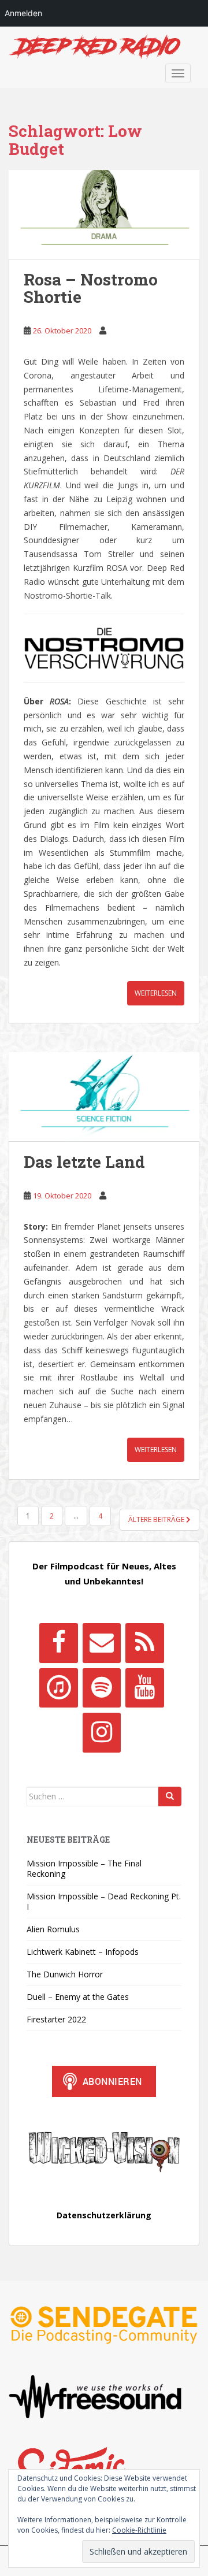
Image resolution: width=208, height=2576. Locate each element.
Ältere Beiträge (157, 1519)
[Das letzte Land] (104, 1097)
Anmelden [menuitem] (23, 13)
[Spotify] (102, 1688)
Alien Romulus (53, 1929)
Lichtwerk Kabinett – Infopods (83, 1952)
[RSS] (144, 1643)
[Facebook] (58, 1643)
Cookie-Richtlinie (139, 2530)
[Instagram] (102, 1732)
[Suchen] (170, 1796)
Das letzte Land (84, 1162)
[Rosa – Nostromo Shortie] (104, 214)
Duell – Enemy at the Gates (78, 1997)
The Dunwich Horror (65, 1974)
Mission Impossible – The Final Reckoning (84, 1868)
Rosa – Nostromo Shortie (91, 288)
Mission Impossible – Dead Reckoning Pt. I (104, 1901)
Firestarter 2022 (56, 2019)
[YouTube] (144, 1688)
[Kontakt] (102, 1643)
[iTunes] (58, 1688)
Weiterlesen (156, 993)
